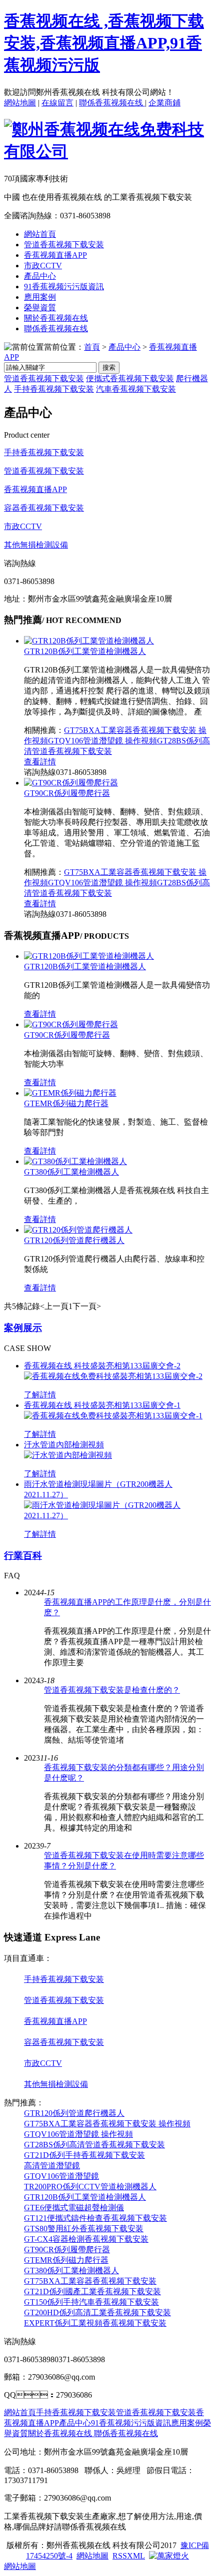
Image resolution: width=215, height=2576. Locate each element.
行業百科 (23, 1556)
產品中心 (40, 276)
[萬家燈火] (169, 2556)
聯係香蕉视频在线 (112, 103)
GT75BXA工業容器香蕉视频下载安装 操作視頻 (107, 2124)
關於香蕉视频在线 (56, 318)
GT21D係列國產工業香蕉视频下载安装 (92, 2291)
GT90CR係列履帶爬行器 (67, 793)
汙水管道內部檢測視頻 (64, 1445)
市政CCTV (43, 266)
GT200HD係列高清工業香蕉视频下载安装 (97, 2312)
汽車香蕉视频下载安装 (136, 389)
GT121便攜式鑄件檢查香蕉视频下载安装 (95, 2218)
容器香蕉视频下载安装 (44, 508)
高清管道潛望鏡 (52, 2166)
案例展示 (23, 1328)
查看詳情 (40, 762)
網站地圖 (20, 103)
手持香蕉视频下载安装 (54, 389)
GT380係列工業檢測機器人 (71, 1172)
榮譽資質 (40, 308)
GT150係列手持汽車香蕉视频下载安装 (91, 2302)
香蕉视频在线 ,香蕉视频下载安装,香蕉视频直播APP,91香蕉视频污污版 (104, 43)
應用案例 (40, 297)
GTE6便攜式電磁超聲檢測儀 (74, 2208)
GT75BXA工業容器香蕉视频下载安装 (90, 2281)
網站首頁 (40, 234)
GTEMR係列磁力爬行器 (66, 1103)
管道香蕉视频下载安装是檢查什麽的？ (112, 1690)
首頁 (92, 347)
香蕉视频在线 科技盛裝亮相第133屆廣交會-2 (102, 1366)
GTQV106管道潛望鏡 (61, 2176)
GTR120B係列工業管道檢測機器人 (85, 651)
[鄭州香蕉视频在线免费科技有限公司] (107, 151)
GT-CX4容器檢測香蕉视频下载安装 (86, 2239)
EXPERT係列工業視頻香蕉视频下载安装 (95, 2323)
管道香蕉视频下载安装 (64, 245)
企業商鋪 (164, 103)
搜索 (109, 367)
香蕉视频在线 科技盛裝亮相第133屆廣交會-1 (102, 1405)
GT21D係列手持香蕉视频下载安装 (84, 2155)
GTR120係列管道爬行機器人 (74, 1240)
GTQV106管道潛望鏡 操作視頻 (102, 741)
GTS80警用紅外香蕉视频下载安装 (84, 2229)
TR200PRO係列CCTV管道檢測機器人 (90, 2187)
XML (136, 2556)
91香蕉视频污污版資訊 (64, 287)
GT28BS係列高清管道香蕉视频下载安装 (94, 2145)
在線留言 (57, 103)
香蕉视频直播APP (55, 255)
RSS (120, 2556)
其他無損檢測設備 (36, 545)
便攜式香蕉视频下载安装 (130, 378)
